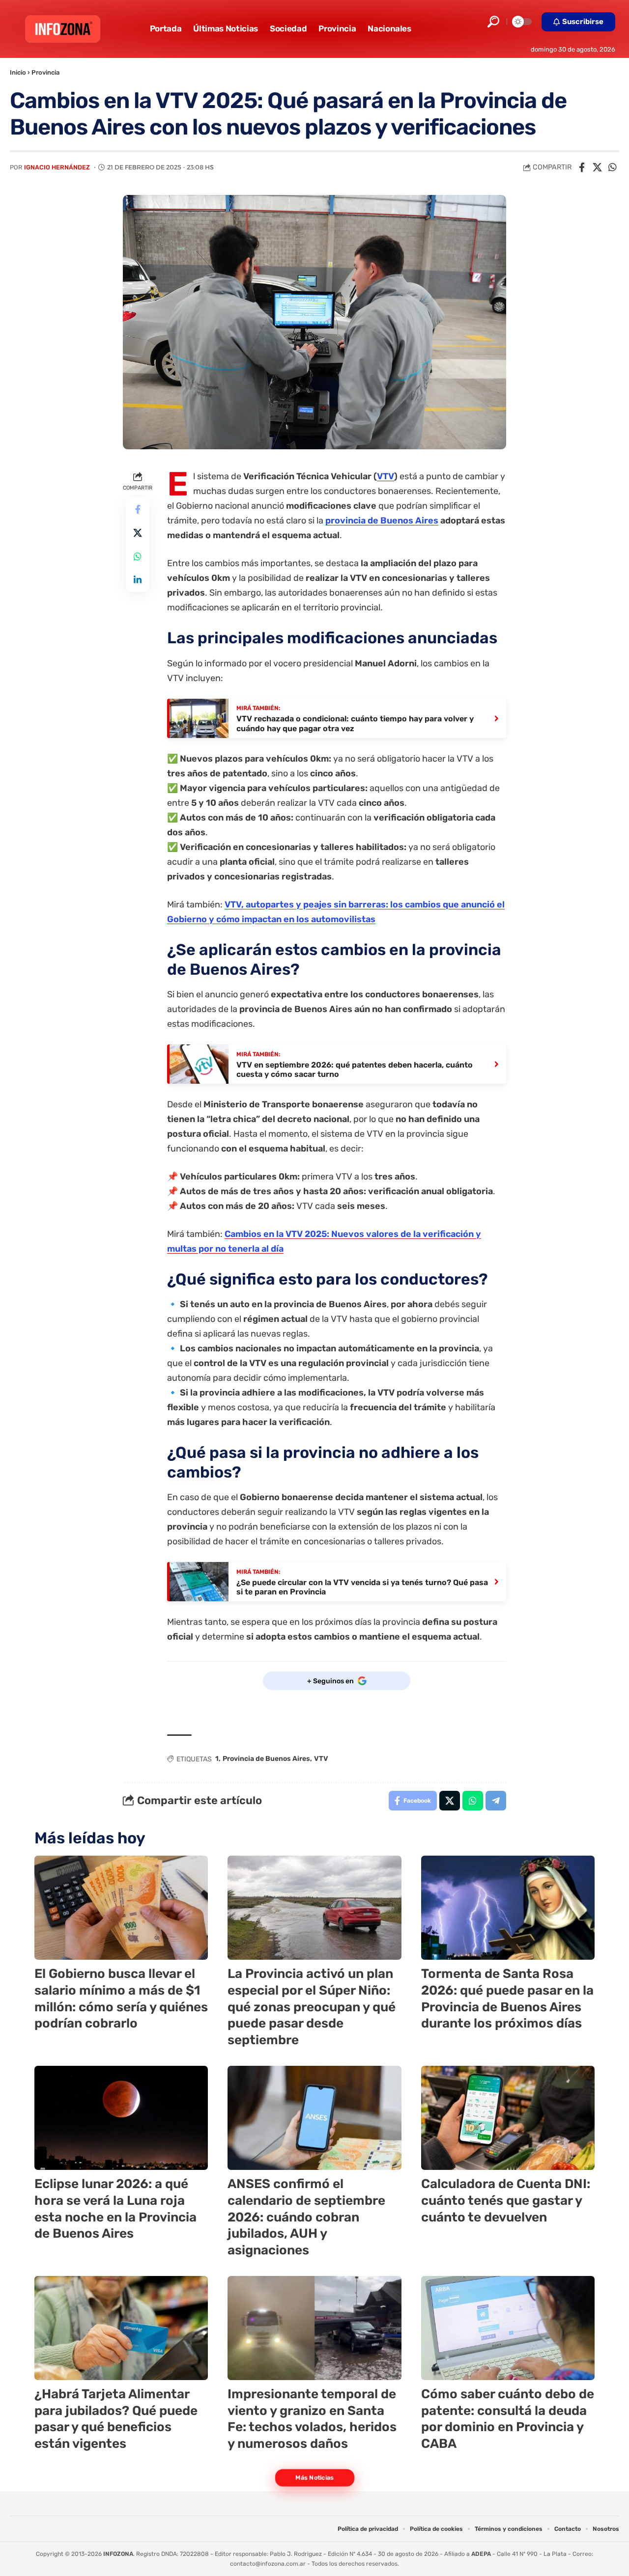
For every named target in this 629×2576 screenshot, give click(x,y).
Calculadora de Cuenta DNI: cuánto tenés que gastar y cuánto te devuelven (506, 2201)
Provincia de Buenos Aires (266, 1759)
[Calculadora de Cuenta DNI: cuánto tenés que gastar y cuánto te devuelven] (508, 2118)
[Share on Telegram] (496, 1801)
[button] (493, 22)
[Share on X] (597, 167)
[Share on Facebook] (582, 167)
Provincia (45, 72)
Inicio (18, 72)
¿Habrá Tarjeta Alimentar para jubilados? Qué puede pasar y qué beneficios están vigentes (116, 2419)
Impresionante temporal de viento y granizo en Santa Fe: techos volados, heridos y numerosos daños (312, 2419)
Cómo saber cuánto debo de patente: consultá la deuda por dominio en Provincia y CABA (508, 2419)
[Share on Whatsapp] (612, 167)
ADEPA (481, 2554)
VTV (386, 476)
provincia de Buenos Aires (382, 521)
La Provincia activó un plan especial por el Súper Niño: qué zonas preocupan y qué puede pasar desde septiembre (312, 2007)
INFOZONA (118, 2554)
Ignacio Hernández (57, 167)
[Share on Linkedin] (138, 580)
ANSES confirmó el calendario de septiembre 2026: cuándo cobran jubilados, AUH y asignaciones (306, 2217)
